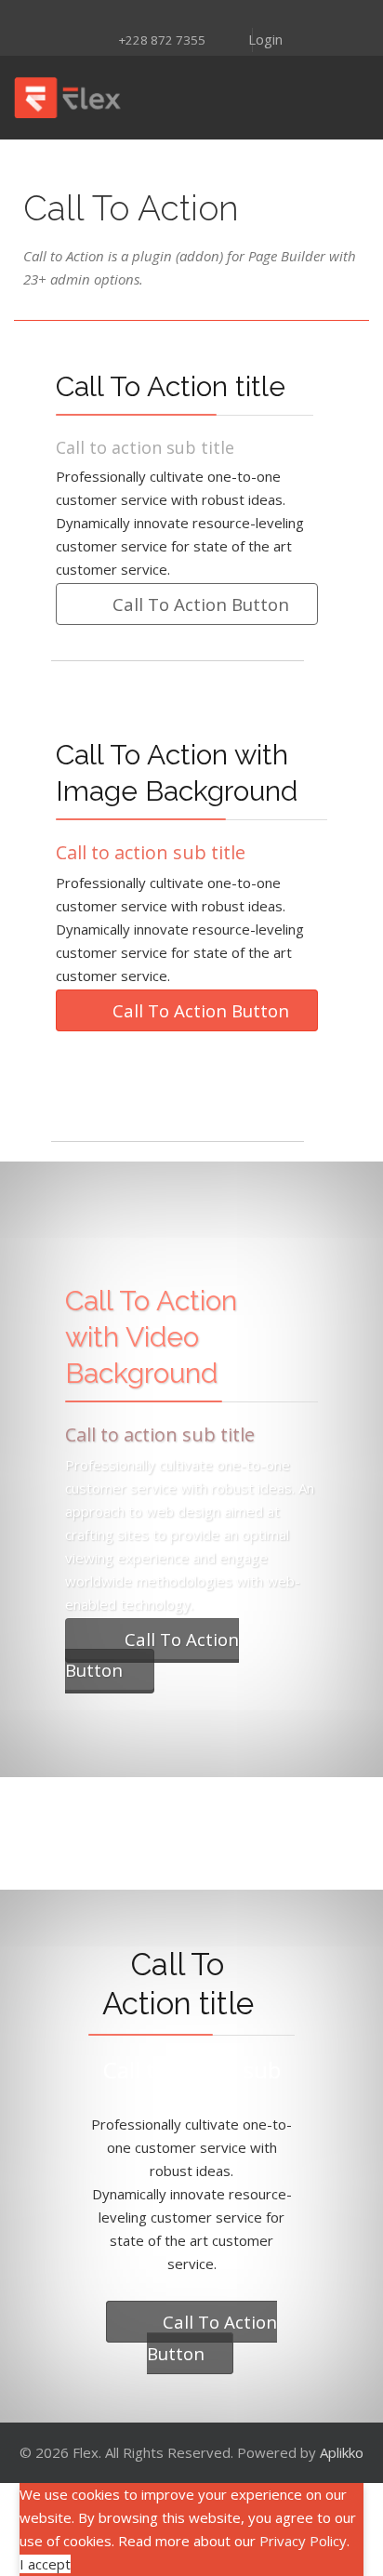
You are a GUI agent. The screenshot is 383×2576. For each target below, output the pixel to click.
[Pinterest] (167, 16)
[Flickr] (240, 16)
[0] (351, 98)
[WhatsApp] (288, 16)
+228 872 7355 (162, 40)
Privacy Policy (303, 2541)
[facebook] (95, 16)
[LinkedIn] (216, 16)
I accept (45, 2564)
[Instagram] (143, 16)
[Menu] (231, 98)
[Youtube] (191, 16)
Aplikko (342, 2452)
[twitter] (119, 16)
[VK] (264, 16)
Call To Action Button (198, 604)
